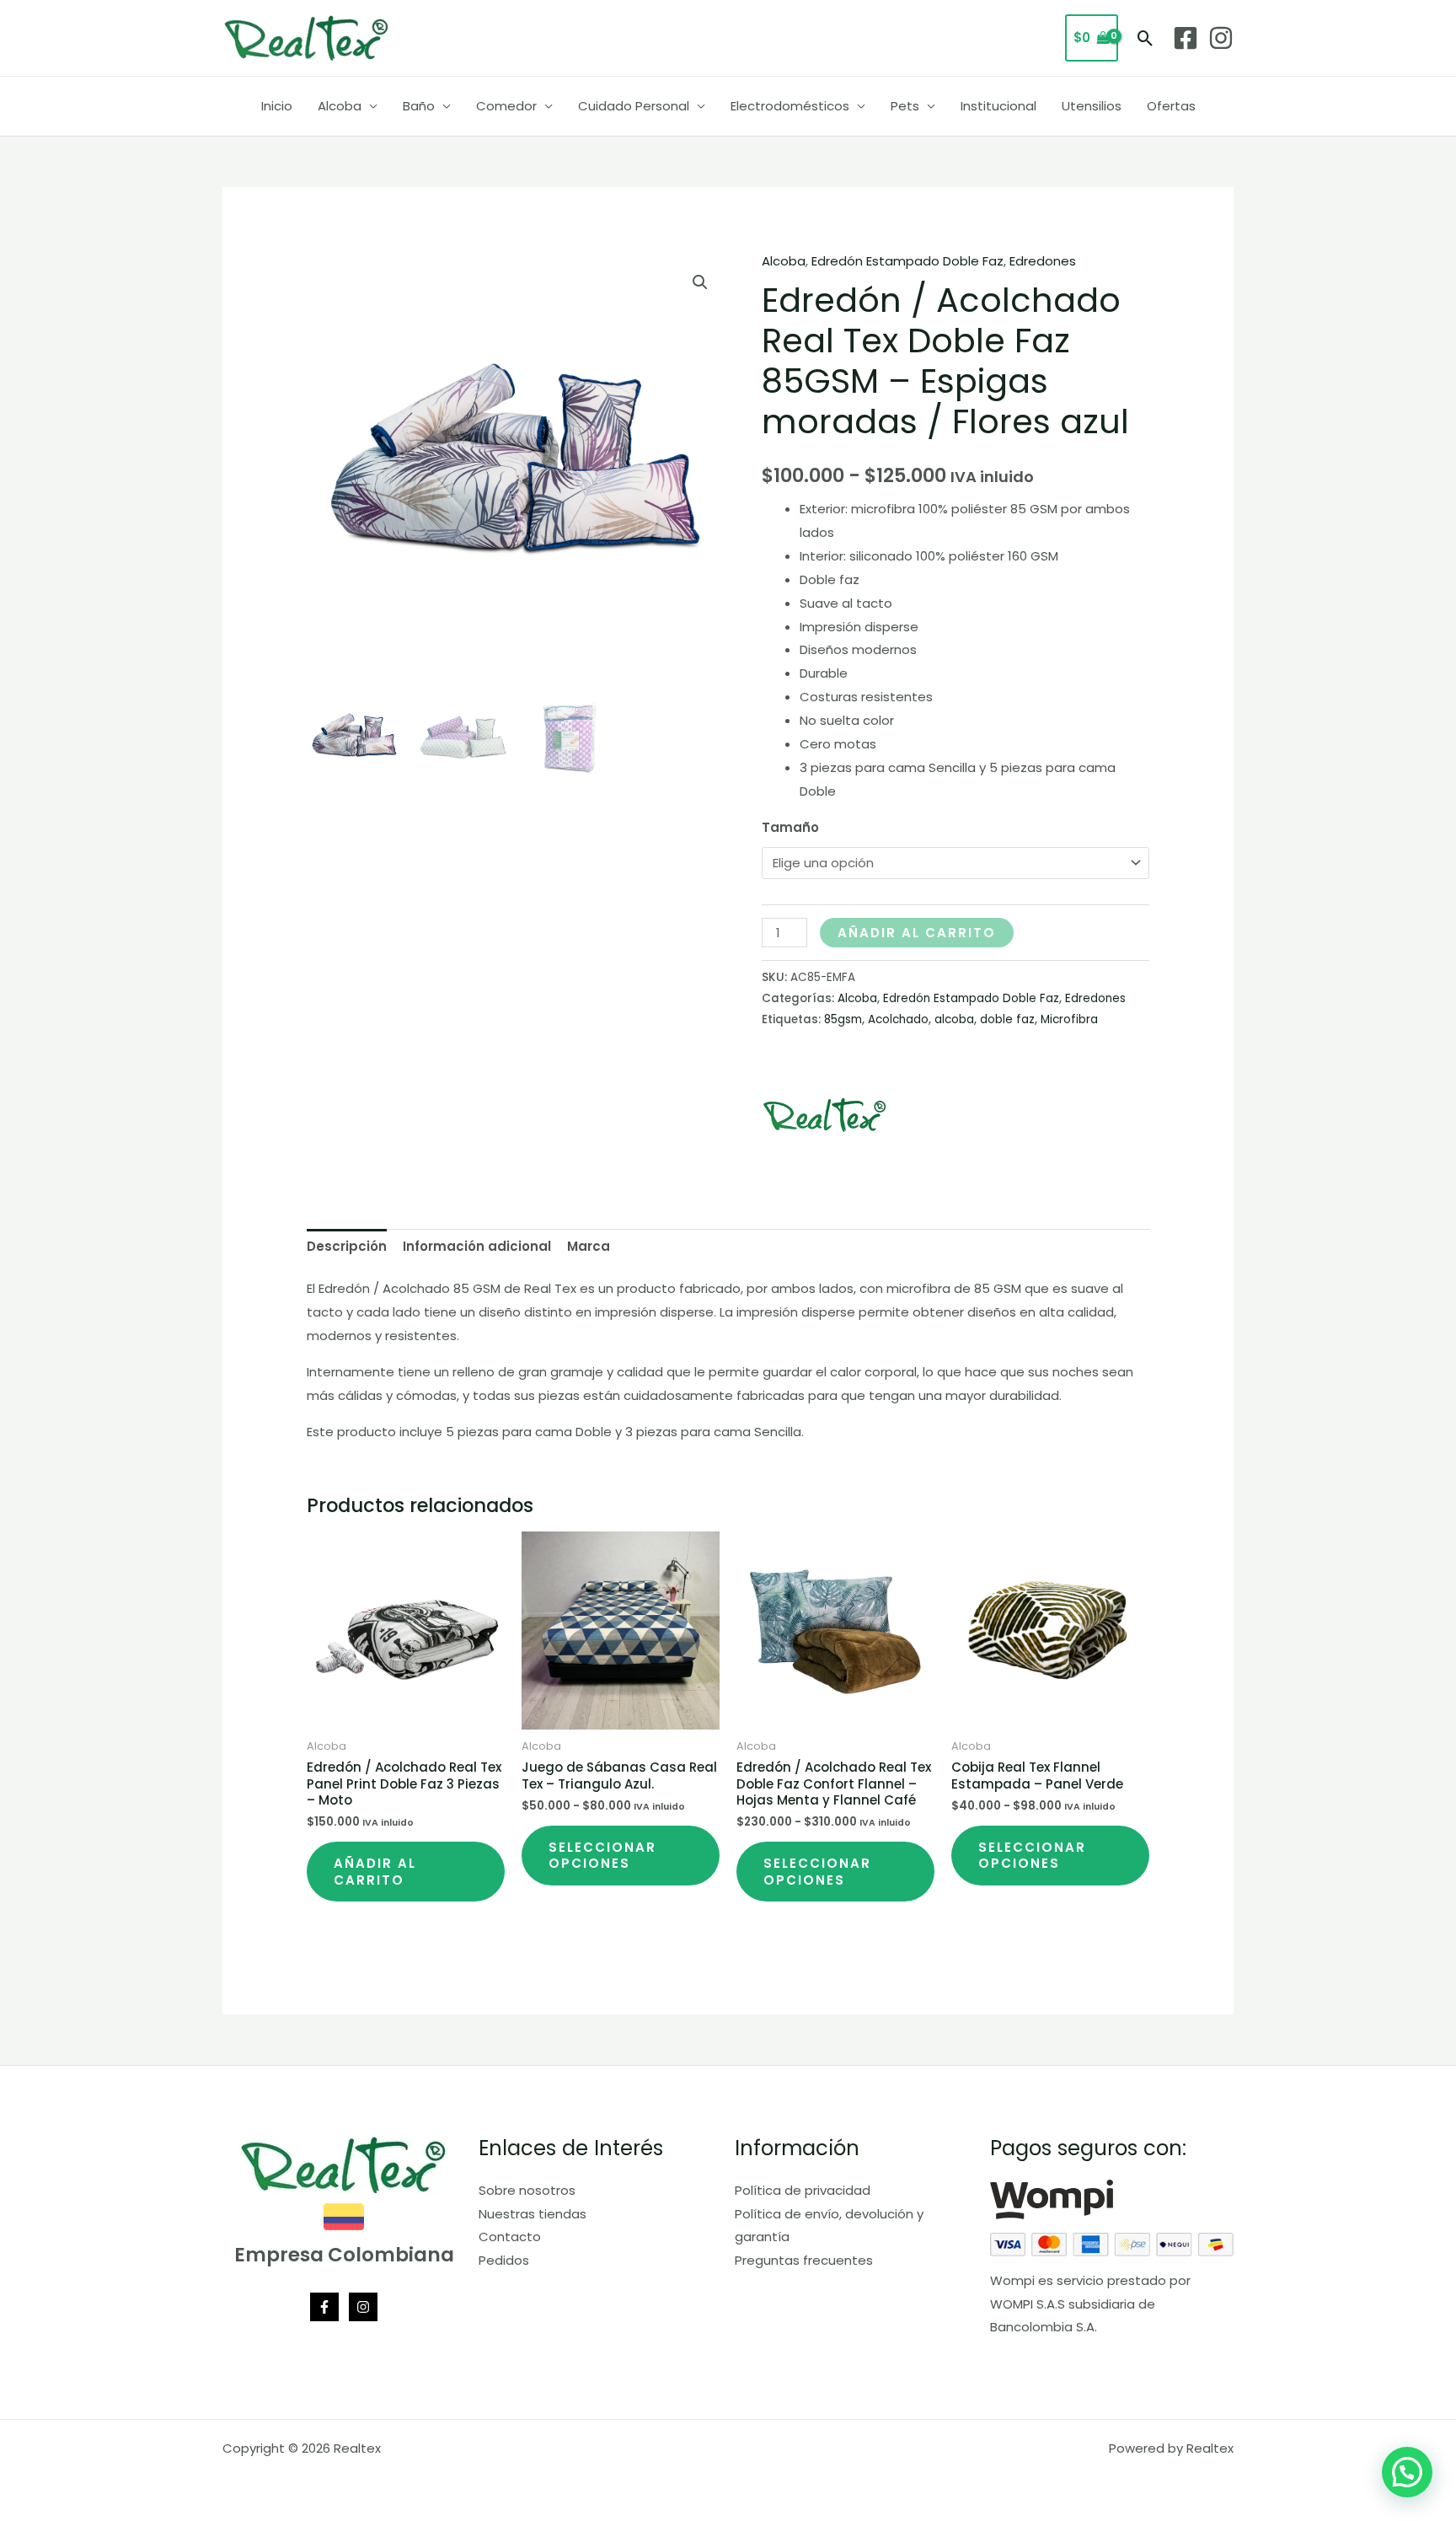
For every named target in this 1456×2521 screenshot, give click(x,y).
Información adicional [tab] (477, 1246)
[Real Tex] (825, 1115)
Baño (419, 106)
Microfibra (1069, 1019)
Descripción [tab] (347, 1246)
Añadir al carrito (917, 933)
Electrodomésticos (790, 106)
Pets (905, 106)
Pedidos (504, 2260)
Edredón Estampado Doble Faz (907, 261)
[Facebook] (1186, 38)
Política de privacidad (803, 2190)
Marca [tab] (589, 1246)
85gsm (843, 1019)
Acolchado (898, 1019)
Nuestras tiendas (533, 2214)
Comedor (506, 106)
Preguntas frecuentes (804, 2260)
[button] (1146, 38)
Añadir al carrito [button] (375, 1872)
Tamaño (790, 827)
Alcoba (340, 106)
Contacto (510, 2237)
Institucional (998, 106)
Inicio (277, 106)
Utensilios (1092, 106)
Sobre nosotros (527, 2190)
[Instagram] (1221, 38)
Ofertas (1171, 106)
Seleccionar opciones (602, 1856)
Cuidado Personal (634, 106)
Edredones (1043, 261)
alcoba (954, 1019)
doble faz (1007, 1019)
